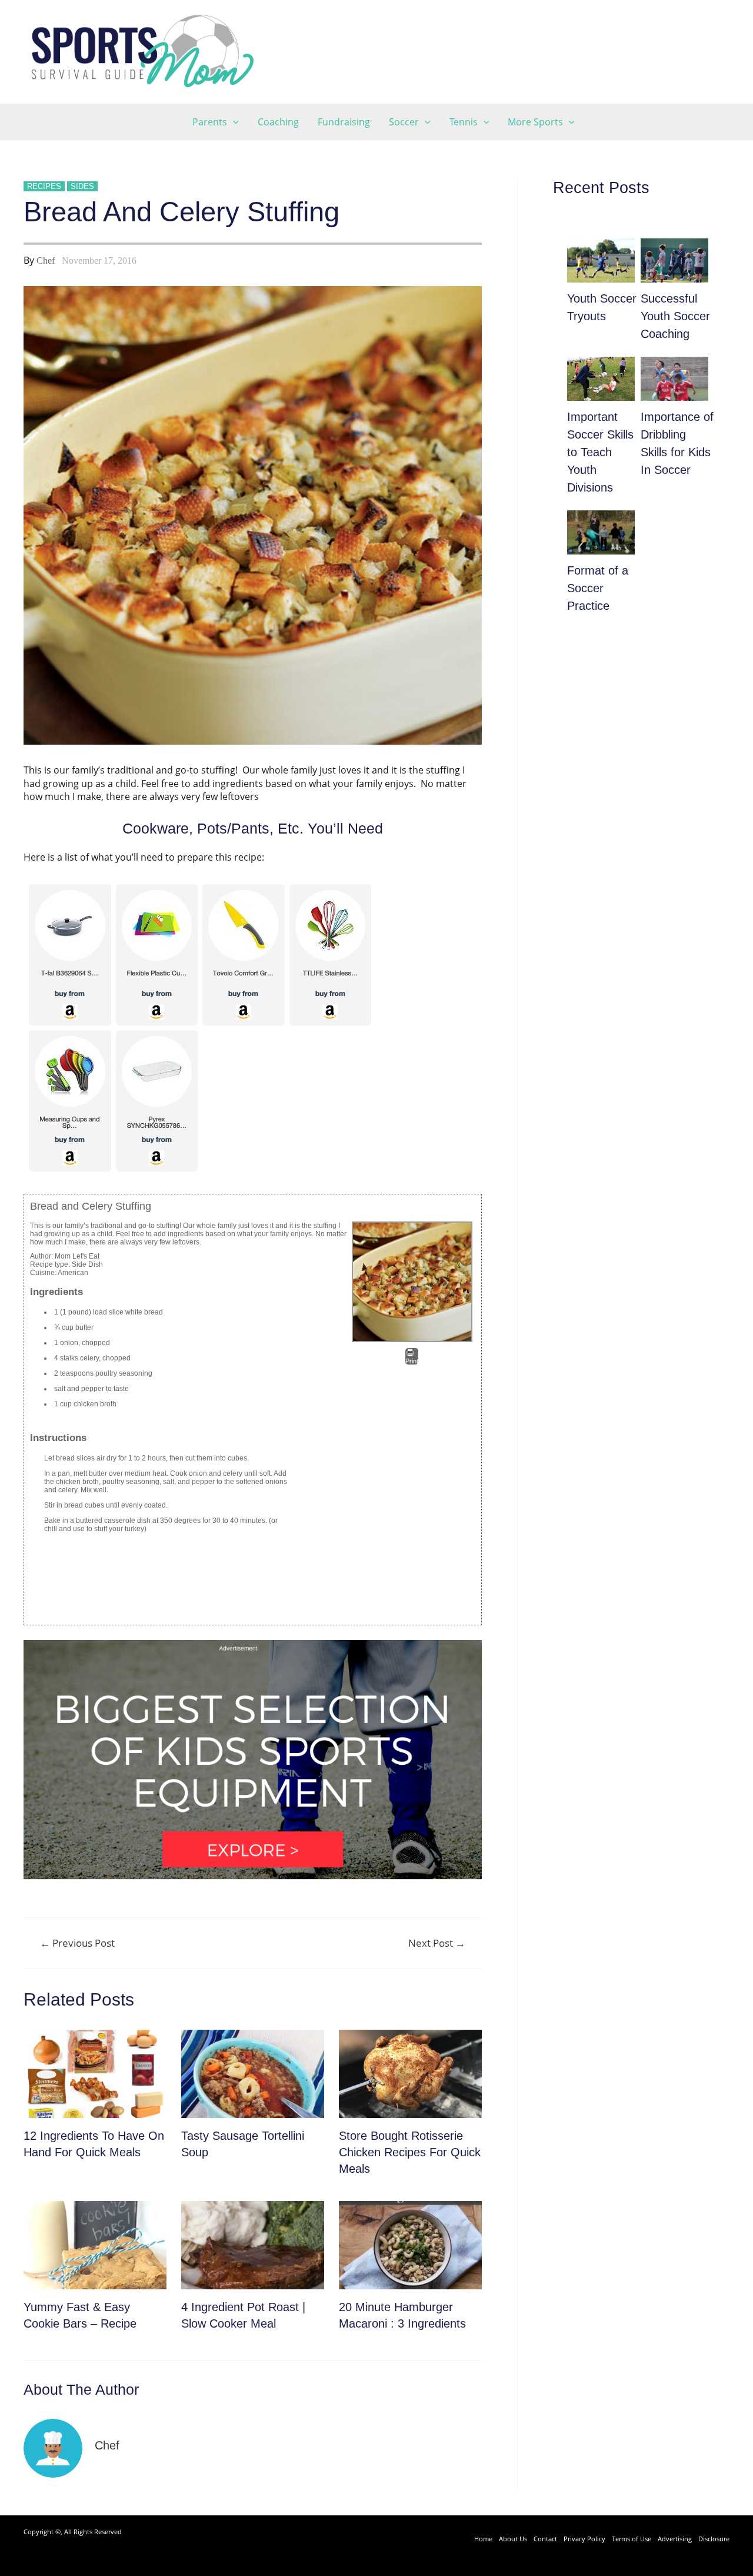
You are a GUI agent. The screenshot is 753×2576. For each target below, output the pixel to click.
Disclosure (714, 2539)
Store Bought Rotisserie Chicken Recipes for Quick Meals (410, 2152)
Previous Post (77, 1943)
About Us (513, 2539)
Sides (82, 186)
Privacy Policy (584, 2539)
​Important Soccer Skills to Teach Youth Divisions (600, 452)
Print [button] (412, 1361)
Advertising (675, 2539)
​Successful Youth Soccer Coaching (675, 316)
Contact (545, 2539)
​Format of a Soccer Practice (598, 588)
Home (483, 2539)
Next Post (437, 1943)
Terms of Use (632, 2539)
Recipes (44, 186)
